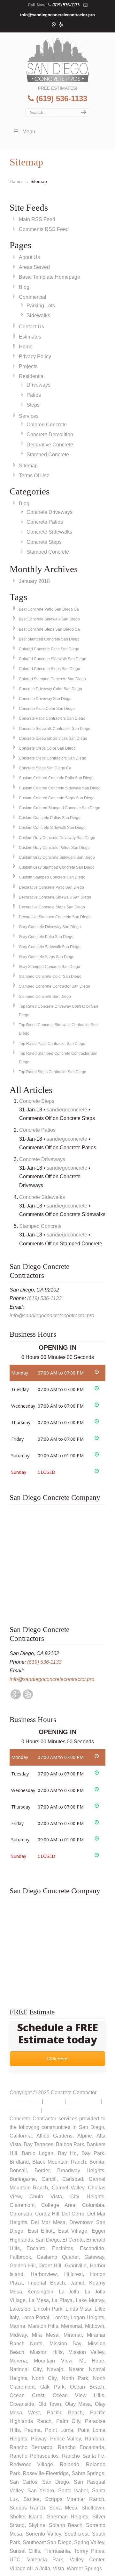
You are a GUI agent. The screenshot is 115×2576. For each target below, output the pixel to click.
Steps (33, 405)
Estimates (30, 337)
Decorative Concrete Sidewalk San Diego (55, 897)
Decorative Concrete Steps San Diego (52, 907)
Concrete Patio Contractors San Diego (52, 718)
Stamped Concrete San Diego (45, 997)
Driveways (38, 385)
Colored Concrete (47, 425)
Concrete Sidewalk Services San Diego (53, 738)
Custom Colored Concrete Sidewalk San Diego (60, 788)
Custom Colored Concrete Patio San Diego (56, 778)
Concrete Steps (44, 542)
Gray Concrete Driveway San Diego (50, 927)
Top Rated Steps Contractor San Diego (53, 1072)
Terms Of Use (34, 476)
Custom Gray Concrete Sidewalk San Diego (57, 857)
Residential (32, 376)
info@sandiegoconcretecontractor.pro (57, 15)
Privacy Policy (35, 357)
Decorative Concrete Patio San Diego (51, 887)
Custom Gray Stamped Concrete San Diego (57, 867)
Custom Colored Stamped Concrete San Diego (60, 808)
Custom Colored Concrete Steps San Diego (57, 798)
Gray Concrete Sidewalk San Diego (50, 947)
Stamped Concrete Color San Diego (50, 976)
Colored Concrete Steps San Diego (50, 669)
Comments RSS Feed (44, 229)
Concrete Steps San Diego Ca (45, 768)
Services (29, 416)
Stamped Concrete (48, 455)
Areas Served (34, 267)
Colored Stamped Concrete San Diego (52, 679)
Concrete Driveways (50, 512)
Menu (29, 132)
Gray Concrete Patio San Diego (46, 937)
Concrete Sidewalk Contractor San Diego (55, 729)
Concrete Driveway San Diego (45, 699)
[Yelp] (61, 25)
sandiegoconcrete (67, 1110)
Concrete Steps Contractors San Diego (53, 758)
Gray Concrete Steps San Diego (47, 957)
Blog (24, 287)
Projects (28, 366)
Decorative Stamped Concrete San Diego (55, 917)
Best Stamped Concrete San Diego (49, 639)
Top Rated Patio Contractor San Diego (52, 1044)
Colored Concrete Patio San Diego (49, 649)
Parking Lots (41, 306)
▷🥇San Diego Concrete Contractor (57, 58)
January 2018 (34, 581)
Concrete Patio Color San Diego (47, 709)
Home (16, 181)
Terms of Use (24, 2110)
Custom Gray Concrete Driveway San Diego (57, 838)
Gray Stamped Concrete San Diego (50, 967)
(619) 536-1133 (66, 5)
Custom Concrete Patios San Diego (50, 818)
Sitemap (28, 466)
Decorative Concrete (50, 445)
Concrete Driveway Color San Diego (50, 689)
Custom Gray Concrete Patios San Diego (54, 848)
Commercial (33, 297)
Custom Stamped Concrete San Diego (52, 877)
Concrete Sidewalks (49, 532)
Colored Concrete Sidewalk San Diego (53, 659)
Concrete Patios (45, 522)
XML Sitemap (58, 2110)
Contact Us (31, 327)
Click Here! (58, 2059)
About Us (29, 257)
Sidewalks (38, 315)
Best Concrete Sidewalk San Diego (49, 619)
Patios (34, 395)
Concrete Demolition (50, 434)
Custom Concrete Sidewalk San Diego (52, 828)
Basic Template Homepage (50, 277)
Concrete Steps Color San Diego (47, 748)
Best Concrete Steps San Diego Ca (49, 629)
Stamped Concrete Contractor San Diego (54, 986)
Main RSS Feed (37, 219)
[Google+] (54, 25)
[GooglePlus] (16, 1698)
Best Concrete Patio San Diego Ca (49, 609)
